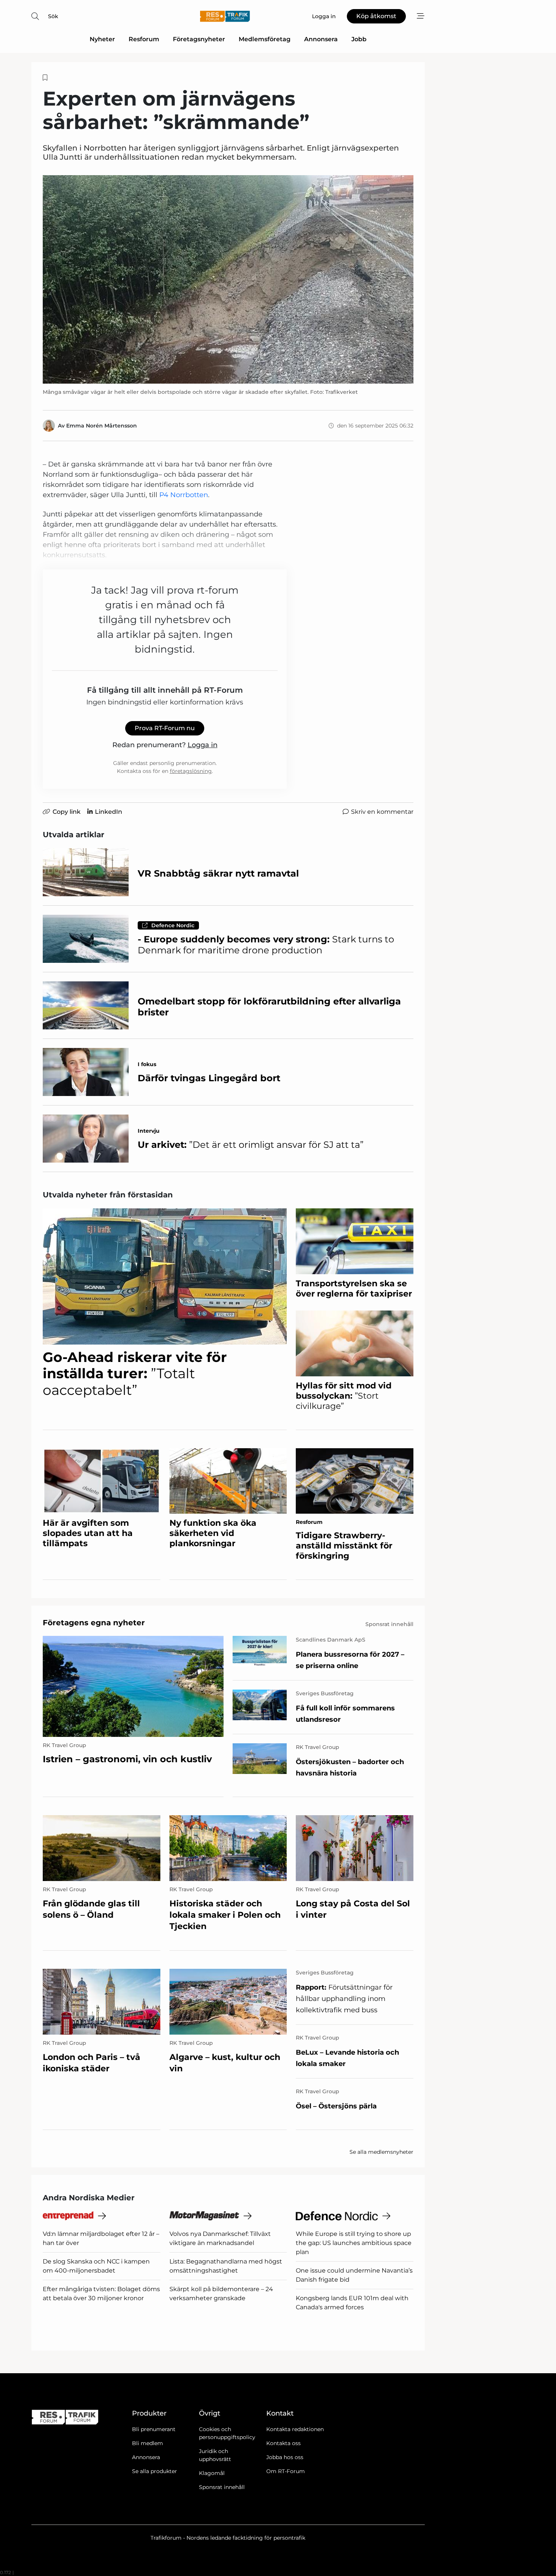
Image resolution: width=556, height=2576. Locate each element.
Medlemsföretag (265, 39)
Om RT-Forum (286, 2471)
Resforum (144, 39)
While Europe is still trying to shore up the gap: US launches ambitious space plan (354, 2243)
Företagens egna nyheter (94, 1623)
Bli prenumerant (154, 2429)
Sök (53, 16)
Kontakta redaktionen (295, 2429)
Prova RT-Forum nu (165, 728)
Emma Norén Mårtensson (102, 426)
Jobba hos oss (285, 2457)
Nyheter (102, 39)
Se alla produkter (155, 2471)
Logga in (203, 745)
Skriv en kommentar (382, 812)
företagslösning (191, 771)
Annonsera (321, 39)
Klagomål (212, 2473)
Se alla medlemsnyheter (381, 2152)
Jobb (359, 39)
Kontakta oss (283, 2443)
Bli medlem (148, 2443)
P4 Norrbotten (184, 495)
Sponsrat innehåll (222, 2487)
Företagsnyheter (199, 39)
